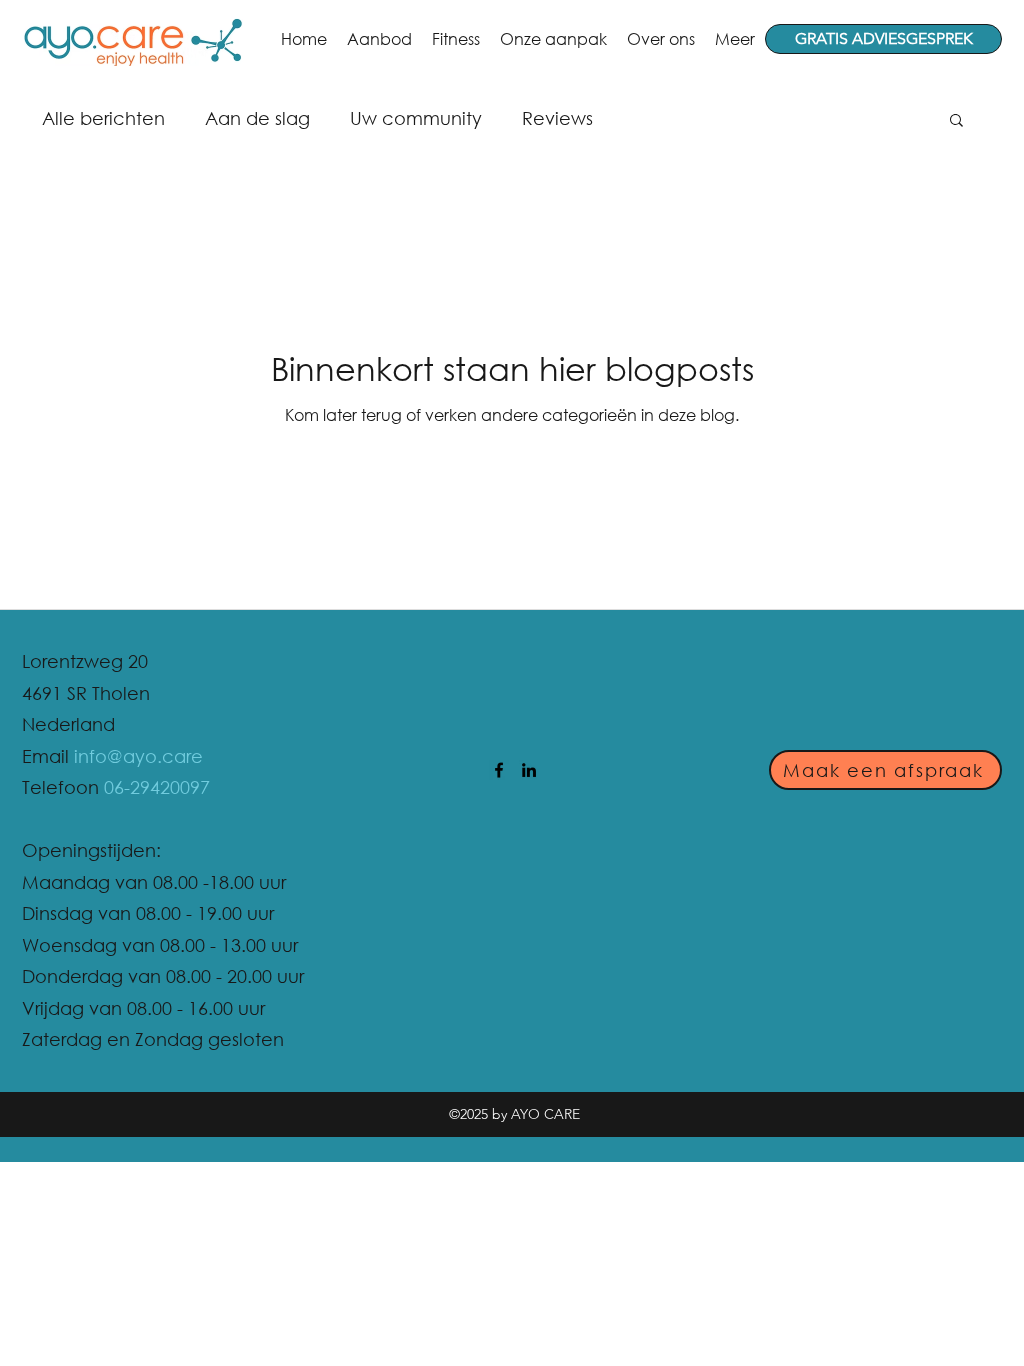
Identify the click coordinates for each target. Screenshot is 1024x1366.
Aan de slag (257, 118)
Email (48, 756)
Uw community (416, 118)
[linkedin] (529, 770)
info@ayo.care (138, 756)
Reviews (557, 118)
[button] (956, 121)
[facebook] (499, 770)
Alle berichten (103, 118)
